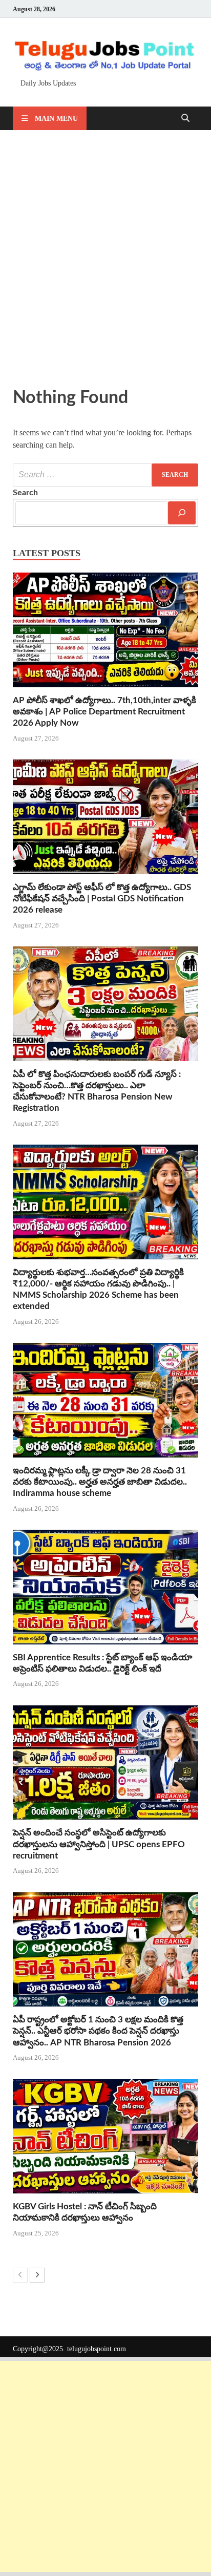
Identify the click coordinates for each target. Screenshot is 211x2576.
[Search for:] (105, 475)
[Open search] (185, 119)
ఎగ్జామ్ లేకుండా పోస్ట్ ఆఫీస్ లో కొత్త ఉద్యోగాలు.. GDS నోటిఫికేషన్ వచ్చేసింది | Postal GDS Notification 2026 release (102, 899)
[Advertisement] (105, 256)
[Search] (182, 513)
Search (25, 493)
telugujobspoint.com (97, 2349)
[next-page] (37, 2275)
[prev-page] (20, 2275)
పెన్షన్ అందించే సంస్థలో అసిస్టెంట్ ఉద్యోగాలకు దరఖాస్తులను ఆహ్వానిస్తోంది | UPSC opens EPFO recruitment (99, 1844)
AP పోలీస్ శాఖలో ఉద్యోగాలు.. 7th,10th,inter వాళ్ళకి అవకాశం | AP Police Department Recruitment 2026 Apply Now (104, 712)
